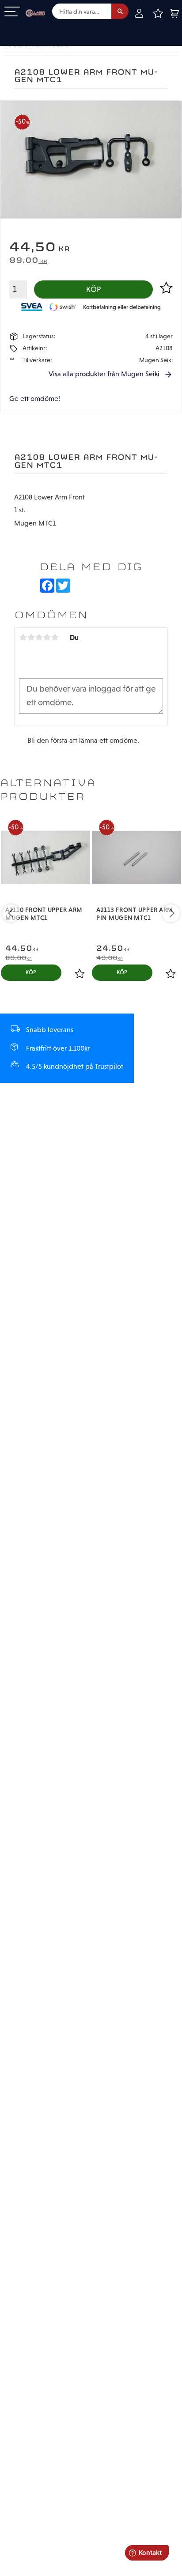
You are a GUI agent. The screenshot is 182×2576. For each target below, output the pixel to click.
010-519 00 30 (37, 28)
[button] (12, 12)
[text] (91, 248)
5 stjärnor (55, 637)
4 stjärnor (47, 637)
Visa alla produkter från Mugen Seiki (104, 374)
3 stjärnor (39, 637)
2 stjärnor (31, 637)
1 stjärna (23, 637)
